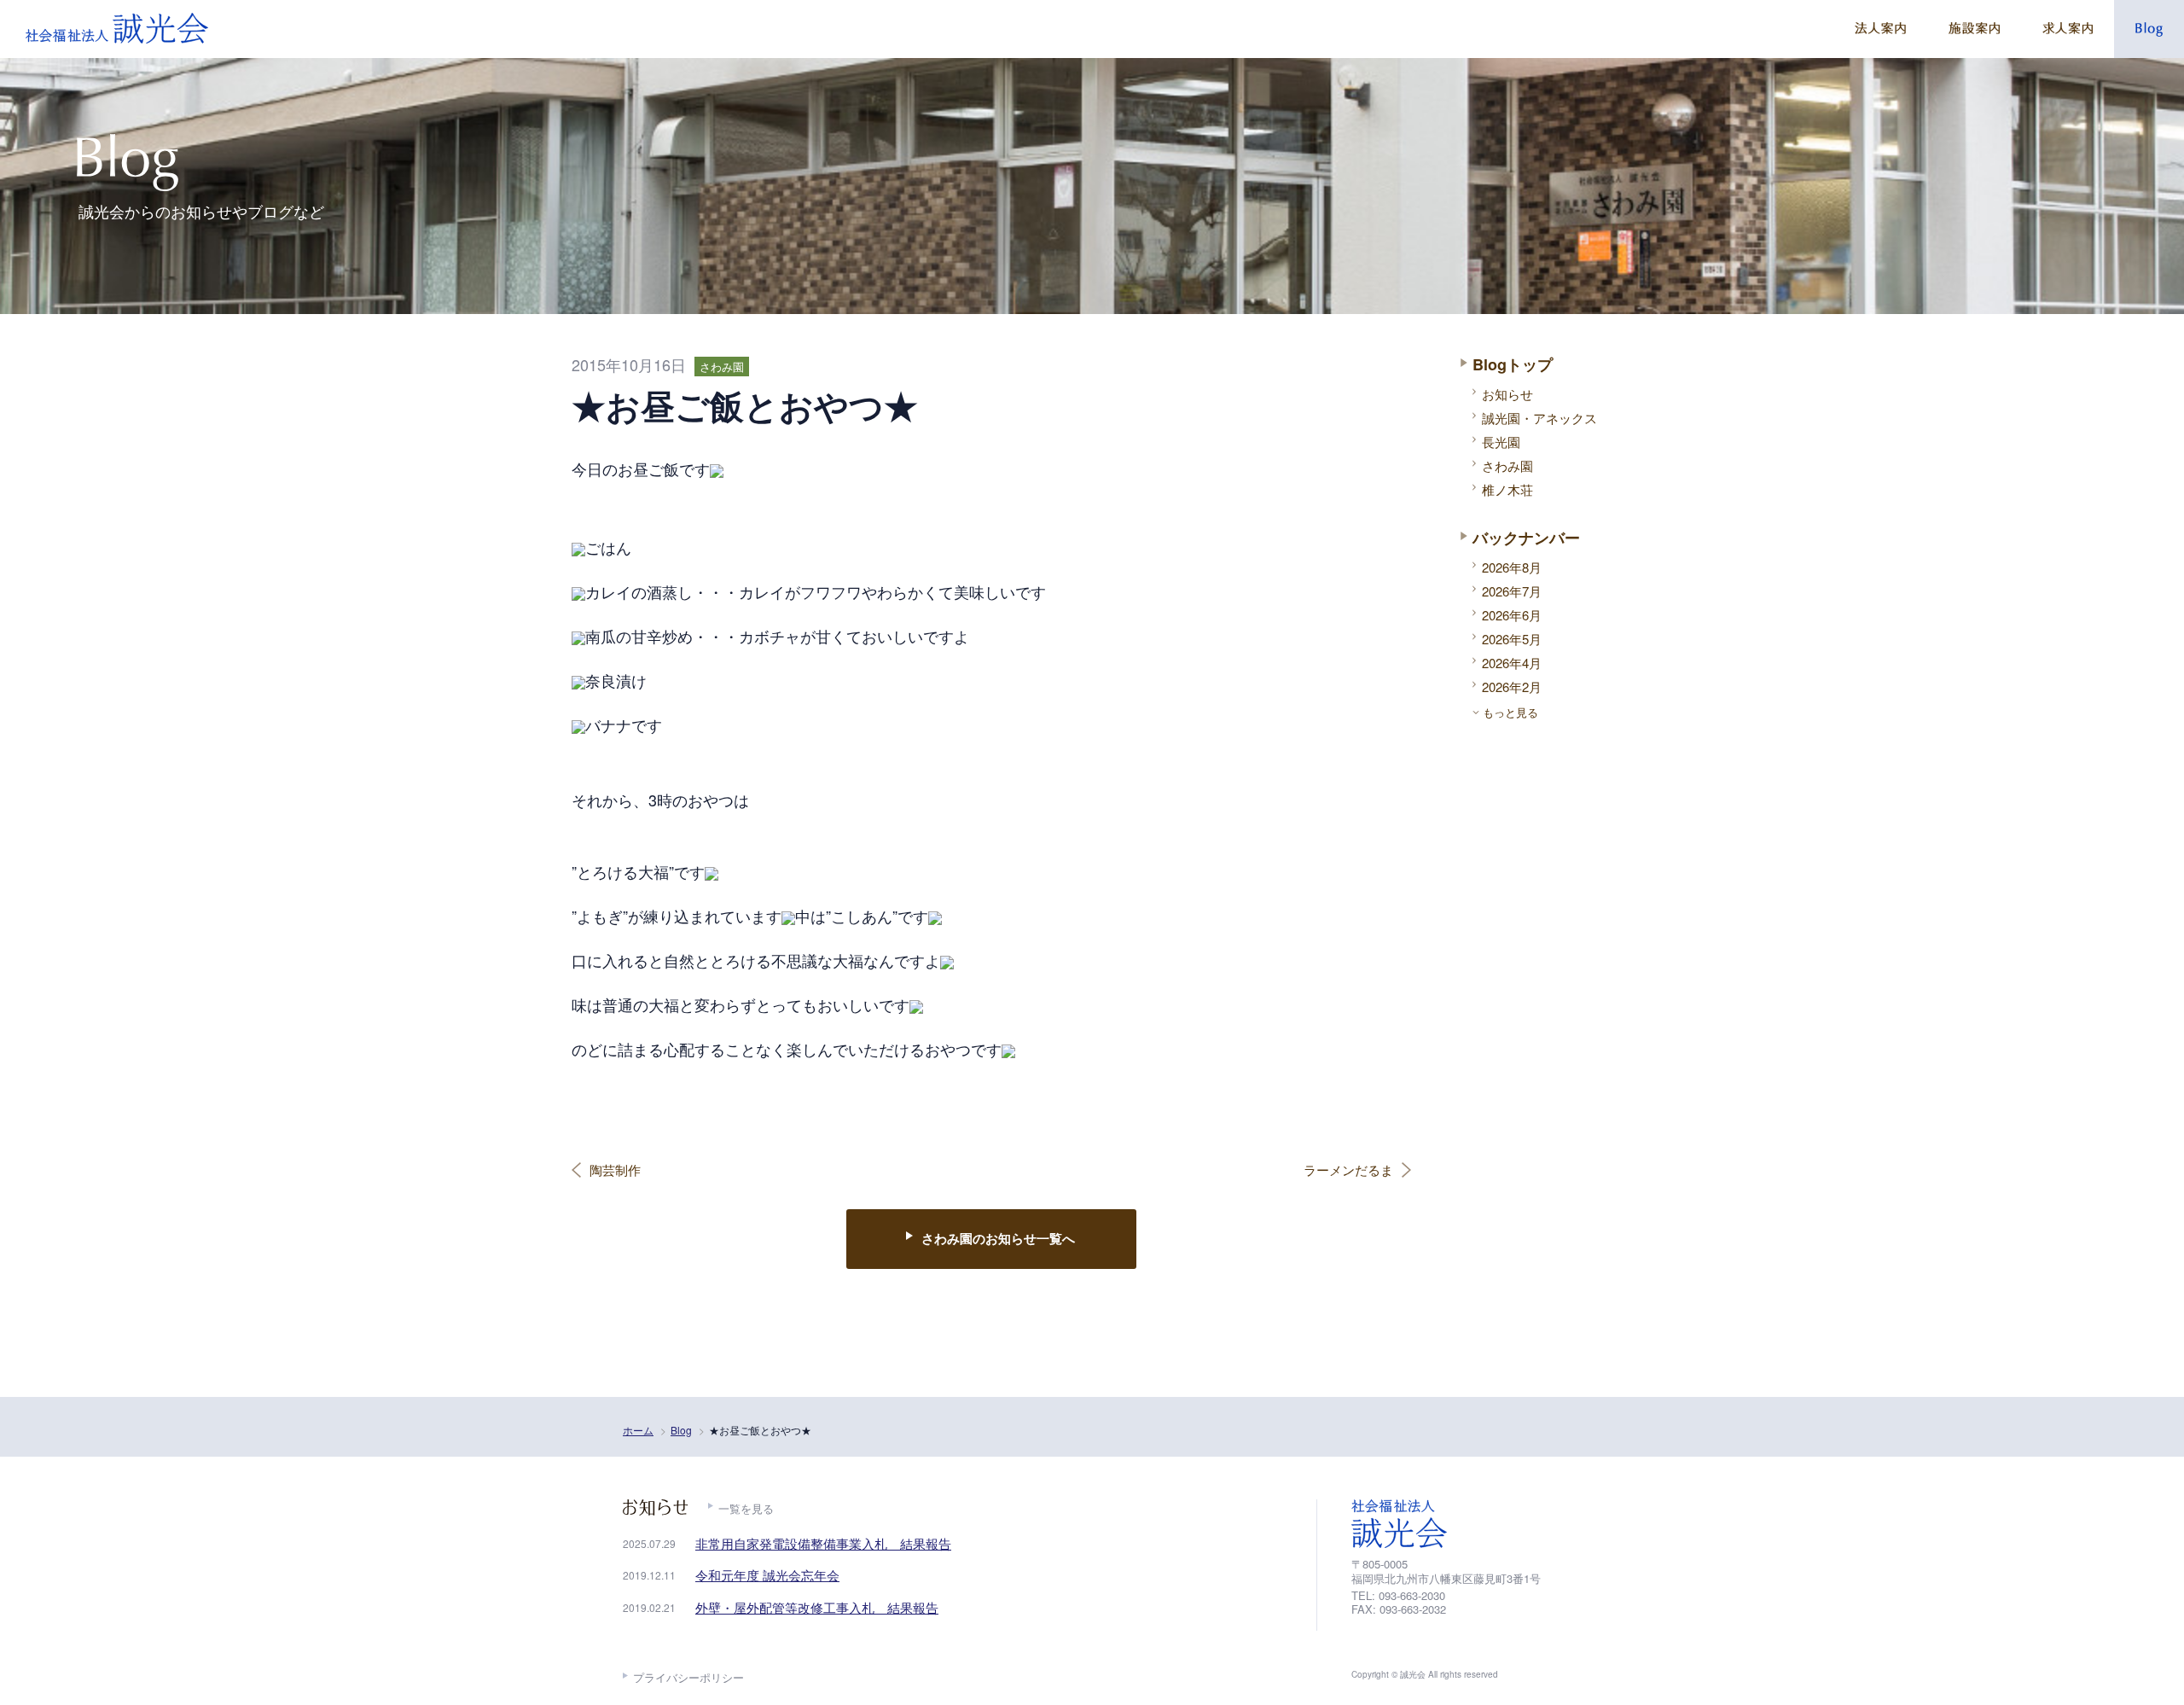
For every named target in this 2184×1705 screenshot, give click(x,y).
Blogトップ (1513, 364)
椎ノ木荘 (1507, 489)
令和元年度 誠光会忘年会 (767, 1575)
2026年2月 (1512, 687)
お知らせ (1507, 394)
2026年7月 (1512, 591)
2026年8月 (1512, 567)
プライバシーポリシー (688, 1677)
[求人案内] (2068, 29)
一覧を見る (746, 1508)
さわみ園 (1507, 466)
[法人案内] (1880, 29)
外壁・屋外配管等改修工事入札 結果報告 (817, 1607)
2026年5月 (1512, 639)
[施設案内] (1974, 29)
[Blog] (2149, 29)
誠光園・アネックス (1539, 418)
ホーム (638, 1430)
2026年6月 (1512, 615)
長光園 (1501, 442)
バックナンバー (1526, 538)
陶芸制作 (615, 1170)
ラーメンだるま (1348, 1170)
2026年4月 (1512, 663)
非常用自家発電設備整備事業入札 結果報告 (823, 1543)
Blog (681, 1430)
